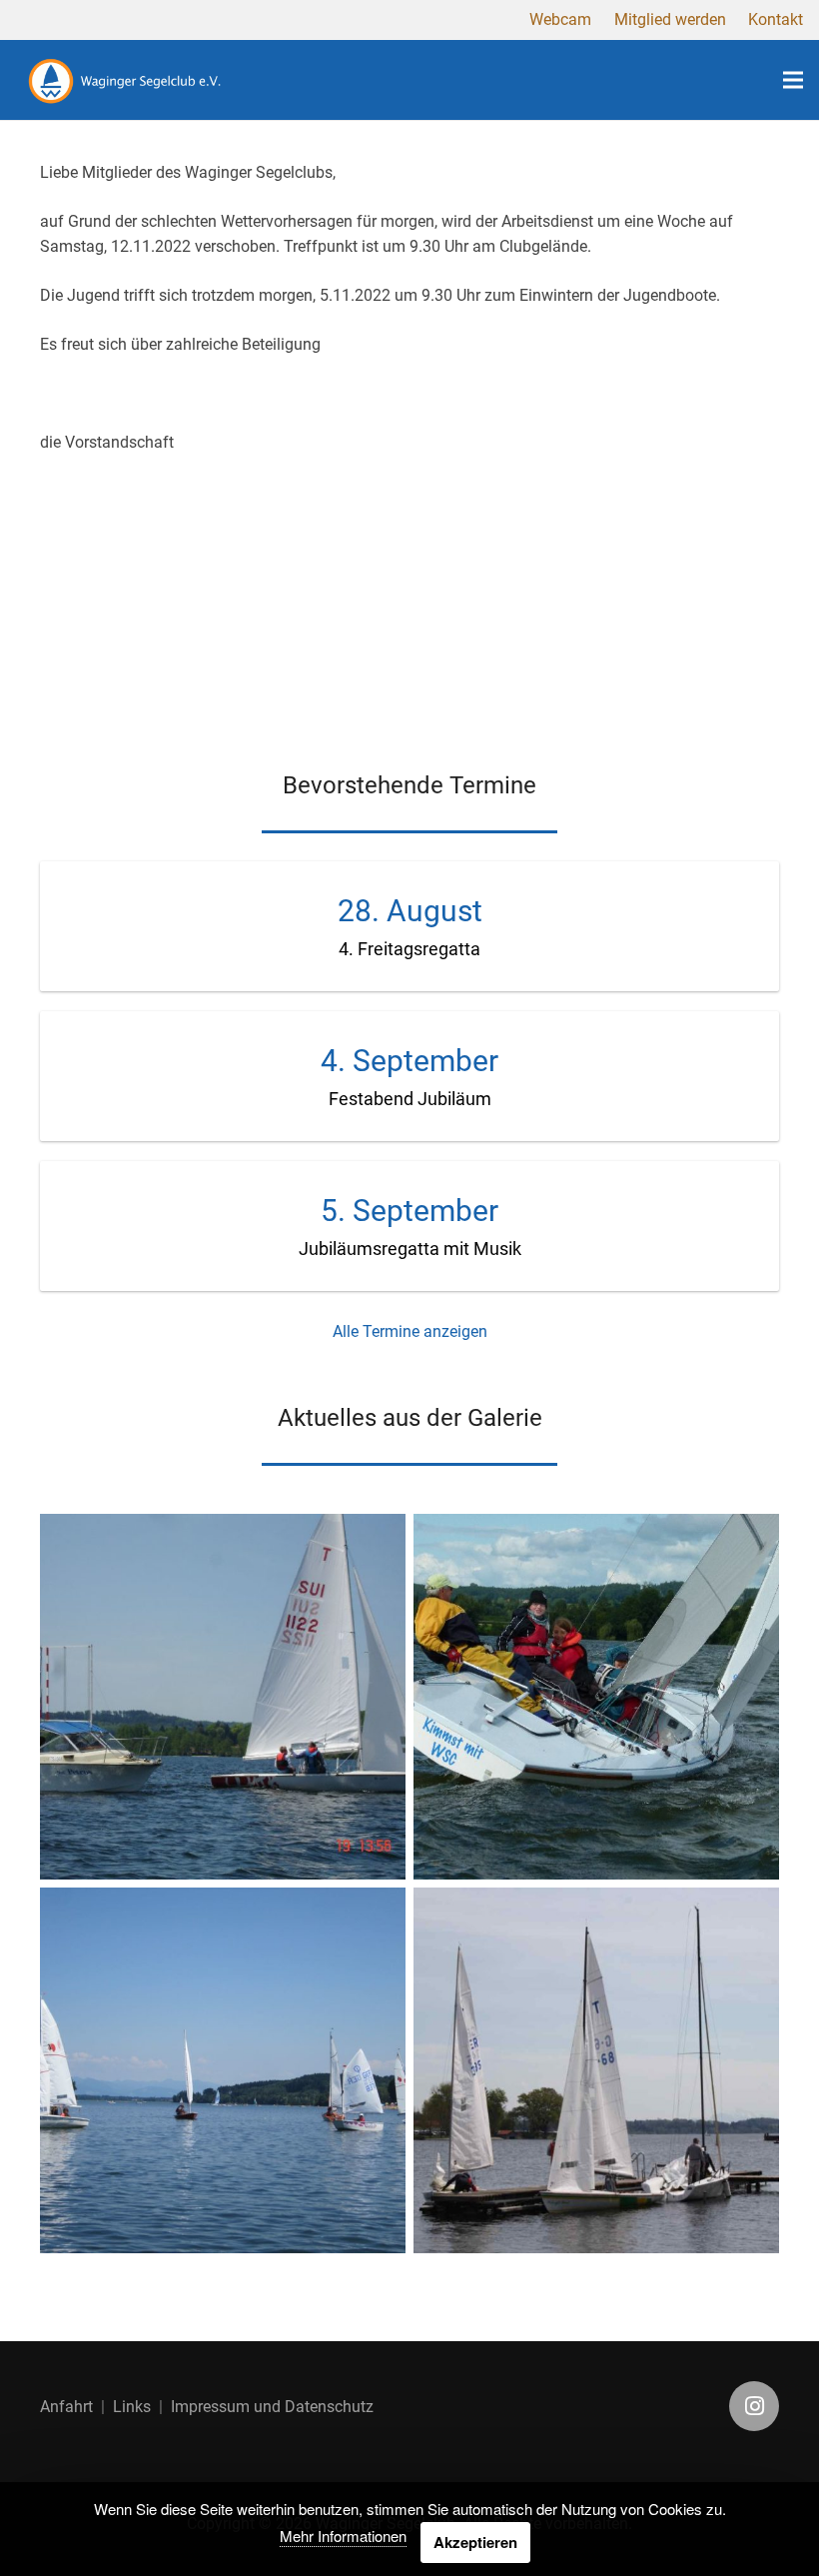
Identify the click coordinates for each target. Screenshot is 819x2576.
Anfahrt (66, 2407)
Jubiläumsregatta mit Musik (410, 1249)
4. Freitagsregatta (409, 949)
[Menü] (793, 80)
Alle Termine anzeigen (410, 1331)
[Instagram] (754, 2406)
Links (132, 2407)
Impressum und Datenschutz (272, 2407)
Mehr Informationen (343, 2536)
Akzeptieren (475, 2542)
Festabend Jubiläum (410, 1099)
